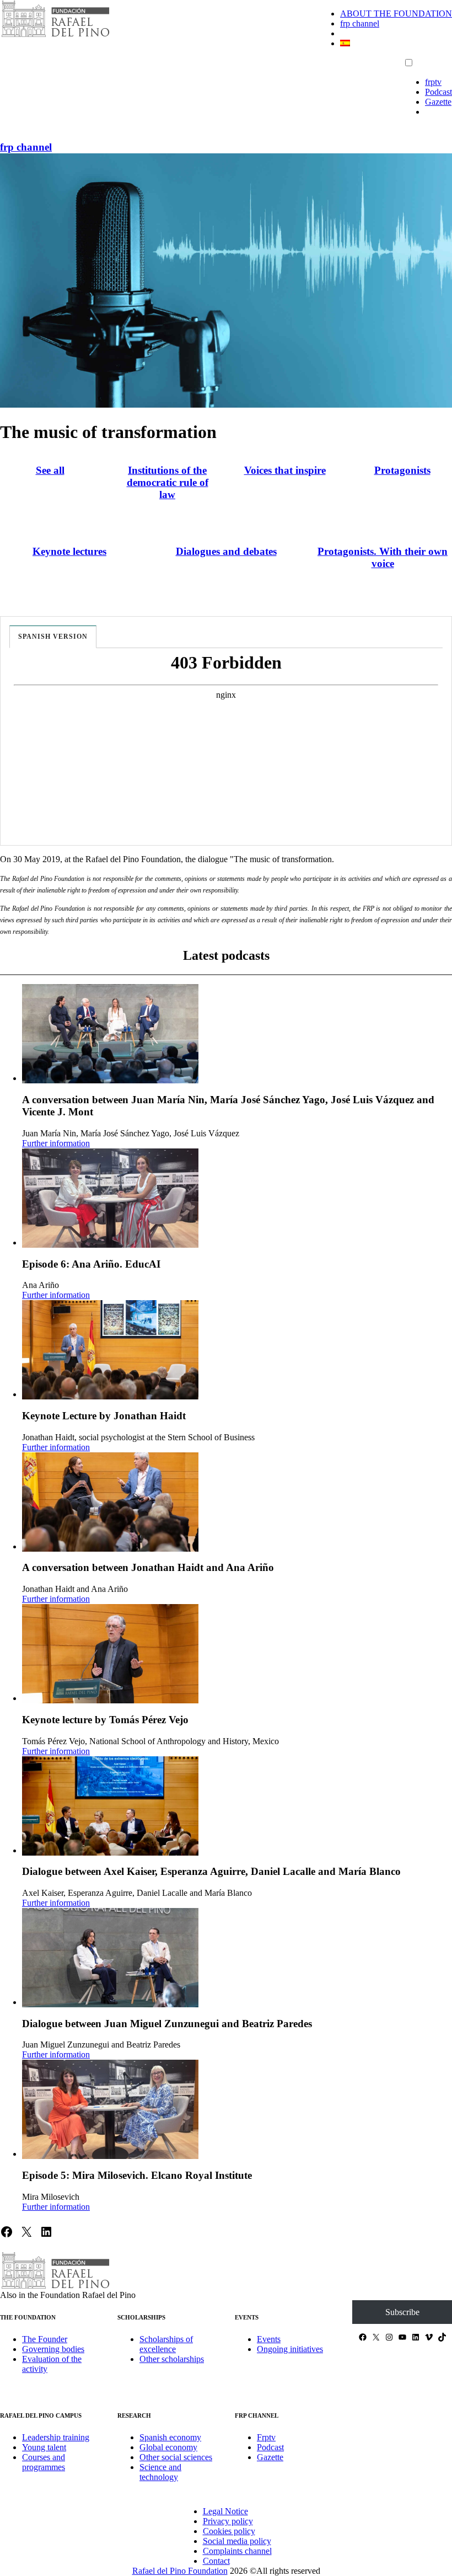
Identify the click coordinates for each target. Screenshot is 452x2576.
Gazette (438, 102)
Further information (56, 1143)
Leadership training (56, 2437)
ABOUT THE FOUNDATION (396, 14)
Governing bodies (53, 2349)
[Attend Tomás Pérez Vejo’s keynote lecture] (110, 1654)
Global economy (168, 2447)
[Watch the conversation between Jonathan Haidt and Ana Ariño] (110, 1502)
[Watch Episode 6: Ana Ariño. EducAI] (110, 1198)
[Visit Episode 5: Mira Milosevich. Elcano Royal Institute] (110, 2109)
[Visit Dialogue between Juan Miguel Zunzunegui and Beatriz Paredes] (110, 1958)
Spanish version (53, 637)
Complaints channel (237, 2551)
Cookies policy (229, 2531)
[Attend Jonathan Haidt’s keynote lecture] (110, 1350)
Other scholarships (172, 2359)
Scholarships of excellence (166, 2344)
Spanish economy (170, 2437)
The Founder (45, 2339)
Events (269, 2339)
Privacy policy (228, 2521)
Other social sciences (176, 2457)
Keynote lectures (69, 551)
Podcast (438, 92)
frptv (433, 82)
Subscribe (402, 2312)
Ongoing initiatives (290, 2349)
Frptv (266, 2437)
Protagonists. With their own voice (383, 557)
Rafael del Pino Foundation (180, 2571)
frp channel (360, 23)
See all (50, 470)
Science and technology (160, 2472)
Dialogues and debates (226, 551)
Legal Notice (225, 2511)
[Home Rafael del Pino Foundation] (55, 36)
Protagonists (402, 470)
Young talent (44, 2447)
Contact (216, 2561)
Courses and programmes (44, 2462)
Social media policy (237, 2541)
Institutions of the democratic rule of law (168, 482)
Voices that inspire (285, 470)
